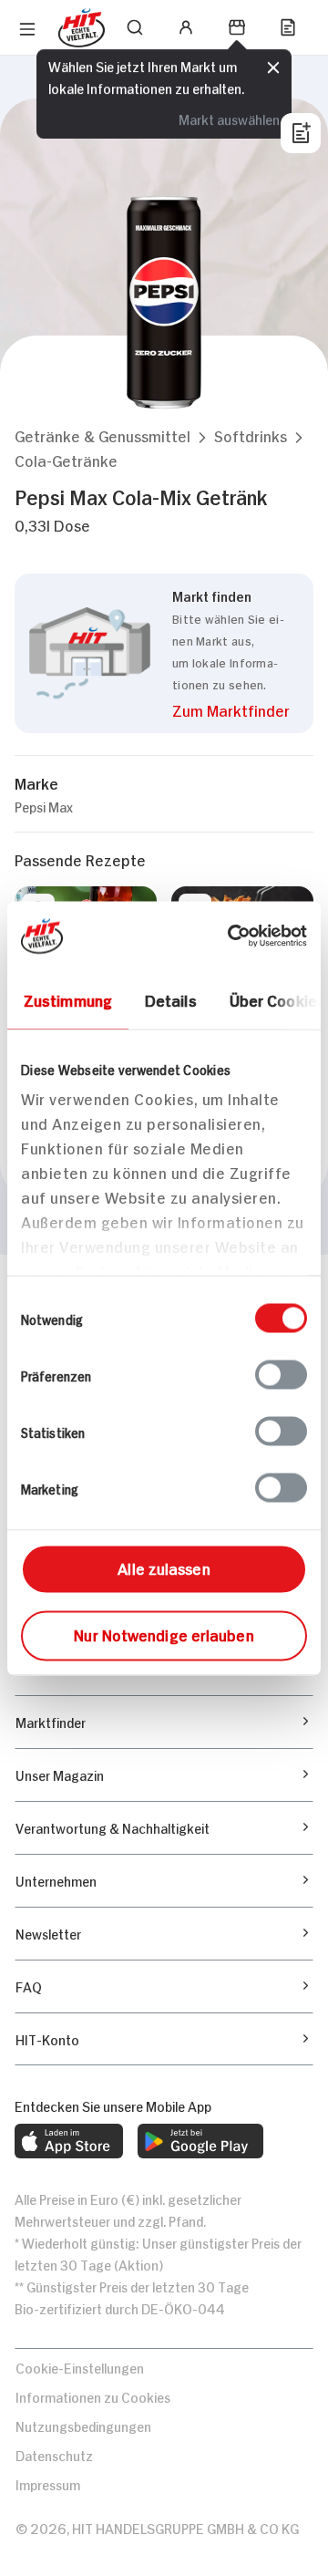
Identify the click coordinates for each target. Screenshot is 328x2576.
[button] (102, 435)
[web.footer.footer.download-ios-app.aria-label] (69, 2141)
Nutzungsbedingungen (83, 2425)
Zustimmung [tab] (68, 998)
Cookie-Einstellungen (80, 2367)
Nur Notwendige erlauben (164, 1633)
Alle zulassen (164, 1567)
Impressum (48, 2483)
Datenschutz (54, 2454)
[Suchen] (135, 27)
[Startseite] (82, 28)
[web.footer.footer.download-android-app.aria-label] (200, 2141)
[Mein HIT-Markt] (237, 27)
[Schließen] (273, 67)
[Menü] (27, 29)
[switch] (281, 1374)
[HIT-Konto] (186, 27)
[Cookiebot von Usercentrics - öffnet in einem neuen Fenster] (231, 936)
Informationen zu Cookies (93, 2396)
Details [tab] (171, 998)
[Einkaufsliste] (288, 27)
